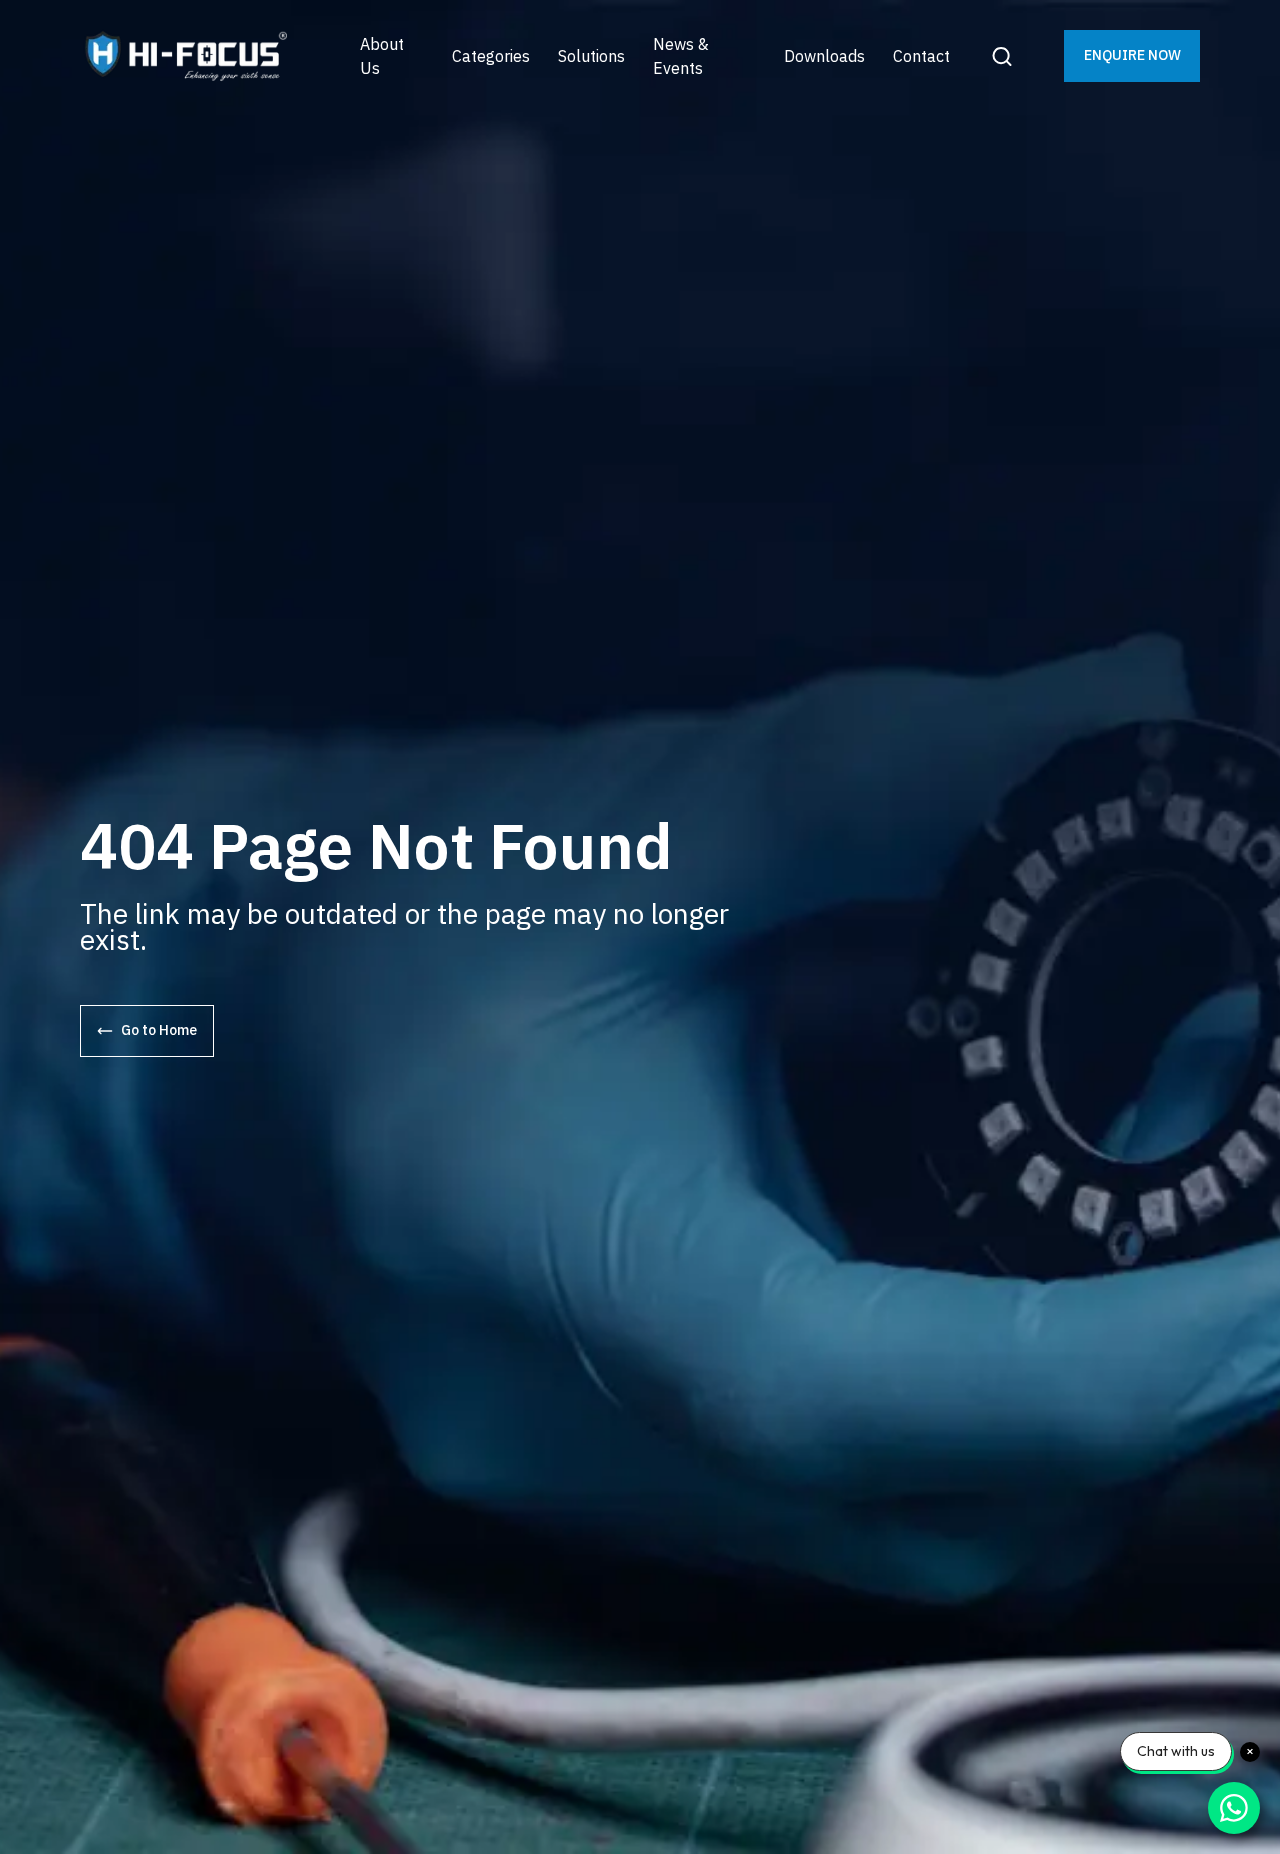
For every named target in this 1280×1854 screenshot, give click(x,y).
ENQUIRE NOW (1132, 55)
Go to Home (159, 1030)
